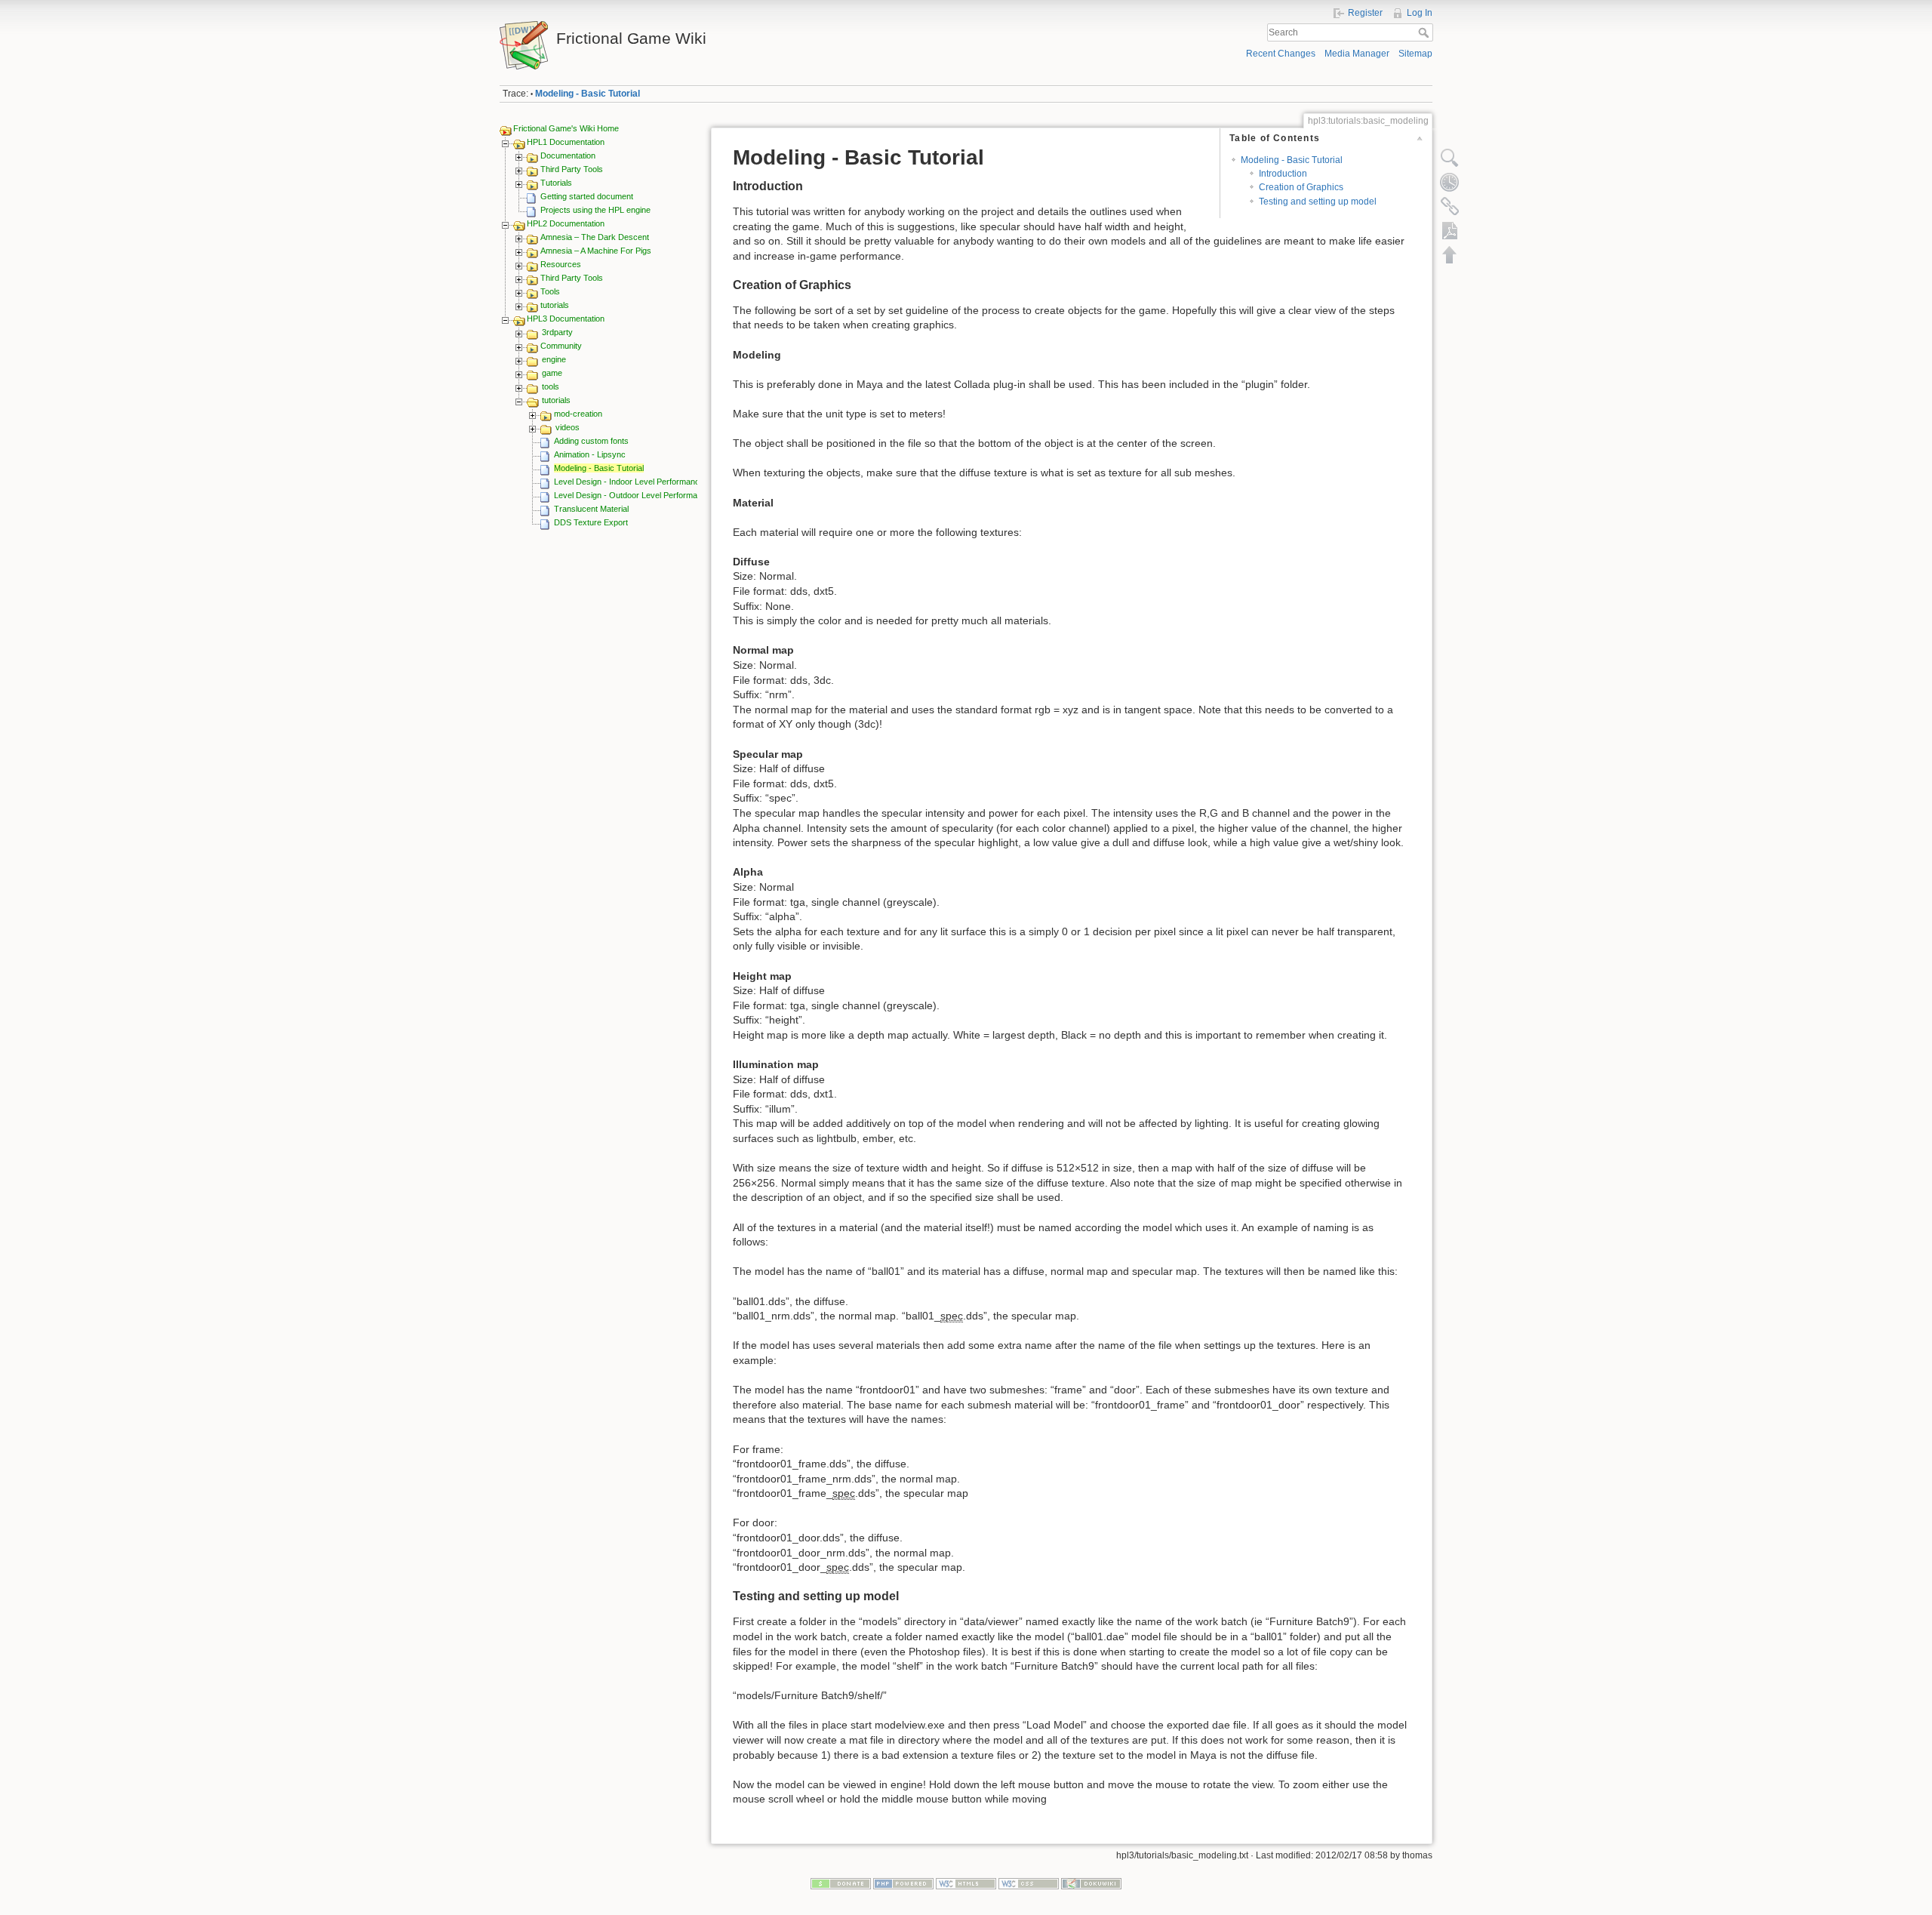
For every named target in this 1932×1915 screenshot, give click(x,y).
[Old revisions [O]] (1450, 182)
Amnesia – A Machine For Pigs (596, 251)
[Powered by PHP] (903, 1883)
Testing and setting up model (1318, 202)
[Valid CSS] (1029, 1883)
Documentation (568, 155)
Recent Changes (1281, 54)
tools (551, 386)
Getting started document (587, 196)
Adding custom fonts (591, 441)
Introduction (1283, 174)
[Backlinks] (1450, 206)
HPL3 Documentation (566, 319)
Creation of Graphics (1301, 187)
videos (568, 427)
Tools (550, 291)
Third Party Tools (572, 169)
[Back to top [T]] (1450, 254)
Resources (561, 264)
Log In (1420, 13)
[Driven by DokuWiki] (1091, 1883)
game (552, 373)
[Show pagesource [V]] (1450, 158)
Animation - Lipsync (590, 454)
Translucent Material (591, 509)
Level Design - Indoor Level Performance (629, 482)
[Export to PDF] (1450, 230)
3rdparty (557, 332)
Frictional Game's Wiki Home (566, 128)
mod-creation (578, 414)
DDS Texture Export (591, 522)
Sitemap (1415, 54)
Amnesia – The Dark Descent (595, 237)
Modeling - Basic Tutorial (588, 94)
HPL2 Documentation (566, 223)
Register (1365, 13)
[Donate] (841, 1883)
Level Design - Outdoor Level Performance (632, 495)
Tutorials (556, 183)
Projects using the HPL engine (595, 210)
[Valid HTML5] (966, 1883)
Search (1425, 32)
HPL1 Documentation (566, 142)
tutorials (555, 305)
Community (561, 346)
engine (554, 359)
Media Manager (1357, 54)
